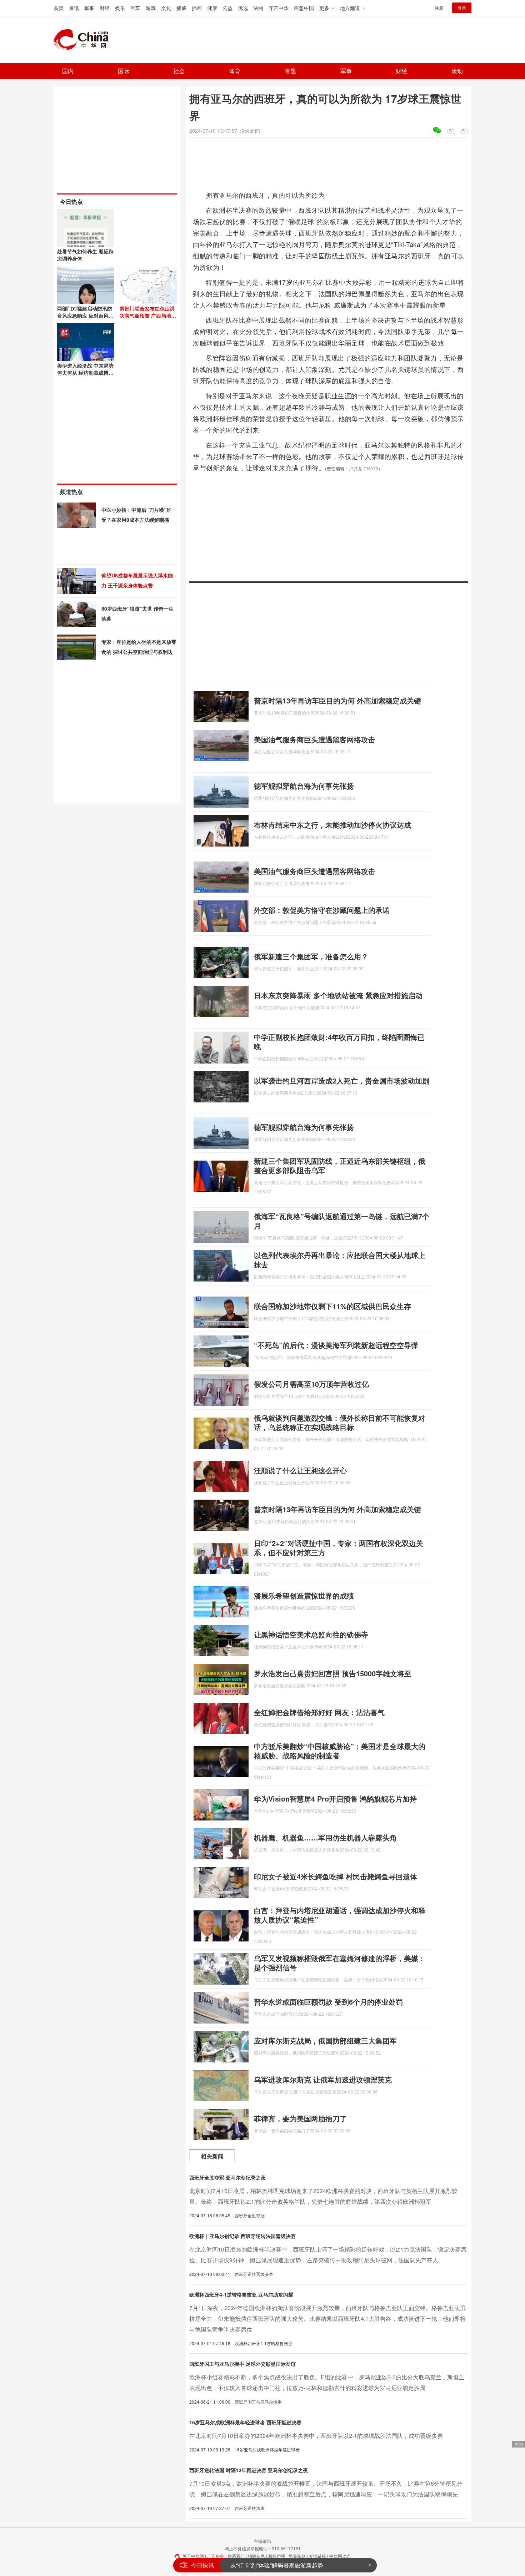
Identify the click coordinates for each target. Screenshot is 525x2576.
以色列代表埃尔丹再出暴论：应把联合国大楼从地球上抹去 (340, 1260)
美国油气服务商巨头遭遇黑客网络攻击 (315, 739)
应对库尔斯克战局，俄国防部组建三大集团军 (325, 2040)
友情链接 (317, 2556)
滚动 (457, 71)
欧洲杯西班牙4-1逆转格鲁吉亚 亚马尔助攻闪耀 (241, 2294)
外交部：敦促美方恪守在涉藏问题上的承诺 (322, 910)
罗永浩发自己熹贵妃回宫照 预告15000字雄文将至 (333, 1673)
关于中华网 (193, 2556)
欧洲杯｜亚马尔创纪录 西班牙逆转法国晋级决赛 (242, 2236)
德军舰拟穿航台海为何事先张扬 (304, 786)
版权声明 (277, 2556)
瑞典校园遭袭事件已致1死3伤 (268, 2565)
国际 (124, 71)
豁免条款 (297, 2556)
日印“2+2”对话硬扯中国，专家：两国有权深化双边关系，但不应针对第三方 (339, 1548)
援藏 (181, 8)
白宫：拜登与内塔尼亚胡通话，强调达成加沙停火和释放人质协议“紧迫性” (340, 1915)
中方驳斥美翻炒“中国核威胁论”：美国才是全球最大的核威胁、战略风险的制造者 (340, 1751)
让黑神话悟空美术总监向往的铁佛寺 (311, 1634)
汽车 (135, 8)
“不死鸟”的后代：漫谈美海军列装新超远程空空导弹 (336, 1345)
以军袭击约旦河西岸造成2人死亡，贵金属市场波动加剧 (342, 1080)
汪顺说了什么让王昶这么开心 (300, 1470)
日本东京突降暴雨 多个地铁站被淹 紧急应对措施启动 (338, 995)
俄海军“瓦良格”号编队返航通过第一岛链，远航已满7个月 (342, 1221)
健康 (212, 8)
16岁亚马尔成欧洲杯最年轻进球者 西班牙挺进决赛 (245, 2422)
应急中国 (304, 8)
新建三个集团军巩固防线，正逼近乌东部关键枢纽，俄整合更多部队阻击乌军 (340, 1165)
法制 (258, 8)
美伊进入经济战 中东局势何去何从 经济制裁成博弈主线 (85, 373)
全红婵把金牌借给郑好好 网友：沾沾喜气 (319, 1712)
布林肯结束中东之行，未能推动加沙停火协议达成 (332, 825)
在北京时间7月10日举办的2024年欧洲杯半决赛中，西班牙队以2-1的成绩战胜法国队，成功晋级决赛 (316, 2436)
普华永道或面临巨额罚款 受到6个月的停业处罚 (328, 2002)
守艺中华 (279, 8)
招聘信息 (256, 2556)
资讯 (74, 8)
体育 (235, 71)
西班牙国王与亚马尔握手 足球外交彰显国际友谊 (242, 2364)
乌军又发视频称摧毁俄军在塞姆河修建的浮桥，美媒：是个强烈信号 (340, 1963)
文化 (166, 8)
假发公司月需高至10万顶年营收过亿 (311, 1384)
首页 (59, 8)
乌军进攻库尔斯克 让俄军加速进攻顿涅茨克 (323, 2079)
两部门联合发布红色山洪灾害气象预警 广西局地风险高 (148, 315)
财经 (105, 8)
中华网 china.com (84, 40)
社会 (179, 71)
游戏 (151, 8)
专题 (290, 71)
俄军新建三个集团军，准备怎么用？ (311, 956)
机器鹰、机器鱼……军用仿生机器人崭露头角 (325, 1837)
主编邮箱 (262, 2541)
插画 (197, 8)
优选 (243, 8)
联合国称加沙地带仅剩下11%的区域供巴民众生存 (332, 1306)
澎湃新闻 (250, 131)
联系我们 (236, 2556)
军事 (89, 8)
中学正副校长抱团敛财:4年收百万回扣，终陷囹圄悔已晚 (339, 1042)
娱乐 (120, 8)
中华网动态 (340, 2556)
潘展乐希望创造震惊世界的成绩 (304, 1595)
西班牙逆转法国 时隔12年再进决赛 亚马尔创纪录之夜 (249, 2470)
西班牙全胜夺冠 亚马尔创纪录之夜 (227, 2177)
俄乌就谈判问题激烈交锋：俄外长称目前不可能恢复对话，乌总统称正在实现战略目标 (340, 1422)
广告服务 (216, 2556)
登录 (462, 8)
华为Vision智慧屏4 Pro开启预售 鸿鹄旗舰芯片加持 (335, 1799)
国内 (68, 71)
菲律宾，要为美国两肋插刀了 (300, 2118)
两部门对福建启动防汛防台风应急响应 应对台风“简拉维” (85, 315)
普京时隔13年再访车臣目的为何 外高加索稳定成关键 (337, 700)
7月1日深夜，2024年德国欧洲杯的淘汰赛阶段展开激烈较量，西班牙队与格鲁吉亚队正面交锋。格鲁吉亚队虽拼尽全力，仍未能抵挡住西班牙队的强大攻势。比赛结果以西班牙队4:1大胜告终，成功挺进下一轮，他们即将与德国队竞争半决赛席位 (327, 2319)
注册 (439, 8)
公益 (227, 8)
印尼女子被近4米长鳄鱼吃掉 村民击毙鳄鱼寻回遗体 (336, 1876)
